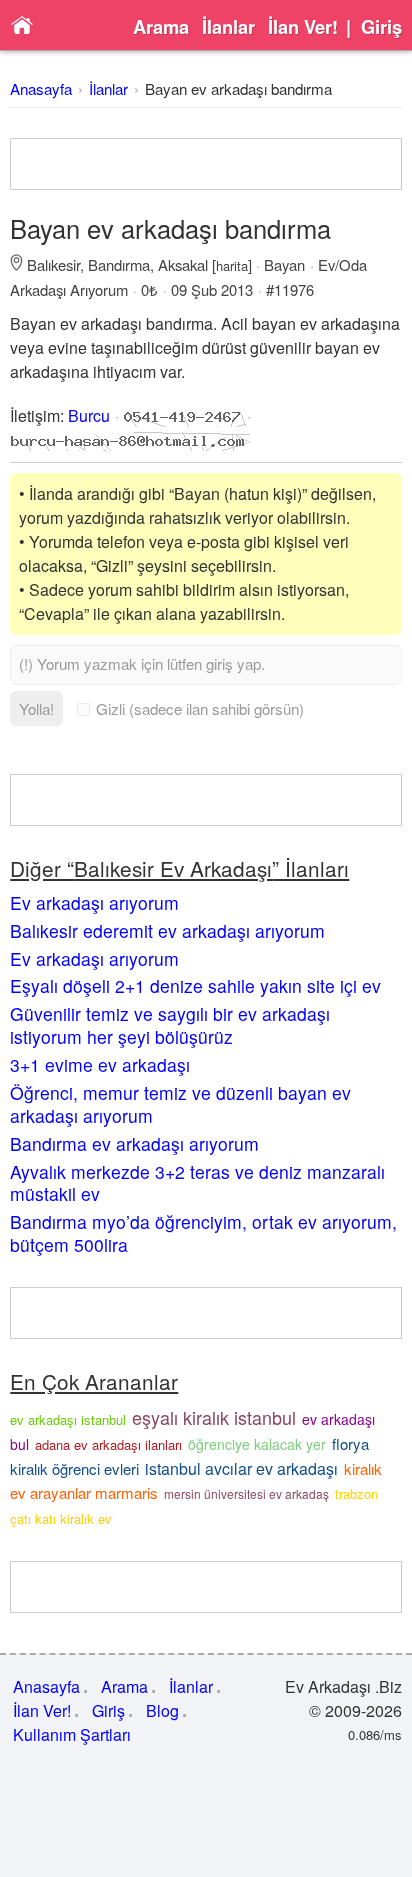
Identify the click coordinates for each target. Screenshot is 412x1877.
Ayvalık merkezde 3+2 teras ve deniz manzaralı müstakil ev (197, 1183)
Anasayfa (41, 88)
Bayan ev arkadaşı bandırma (238, 88)
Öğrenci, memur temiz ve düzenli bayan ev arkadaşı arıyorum (180, 1104)
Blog (162, 1710)
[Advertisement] (205, 164)
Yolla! (36, 708)
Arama (161, 27)
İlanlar (228, 27)
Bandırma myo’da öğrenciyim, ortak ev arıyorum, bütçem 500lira (203, 1233)
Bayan (284, 264)
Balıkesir (53, 264)
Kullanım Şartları (72, 1734)
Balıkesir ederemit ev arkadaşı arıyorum (167, 930)
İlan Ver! (303, 27)
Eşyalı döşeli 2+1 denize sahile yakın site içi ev (195, 985)
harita (232, 265)
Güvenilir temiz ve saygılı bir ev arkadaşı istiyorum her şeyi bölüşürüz (170, 1025)
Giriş (381, 27)
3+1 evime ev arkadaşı (100, 1064)
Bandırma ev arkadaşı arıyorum (134, 1143)
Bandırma (119, 264)
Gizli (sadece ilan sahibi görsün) (200, 708)
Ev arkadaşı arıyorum (94, 902)
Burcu (89, 415)
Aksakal (183, 264)
